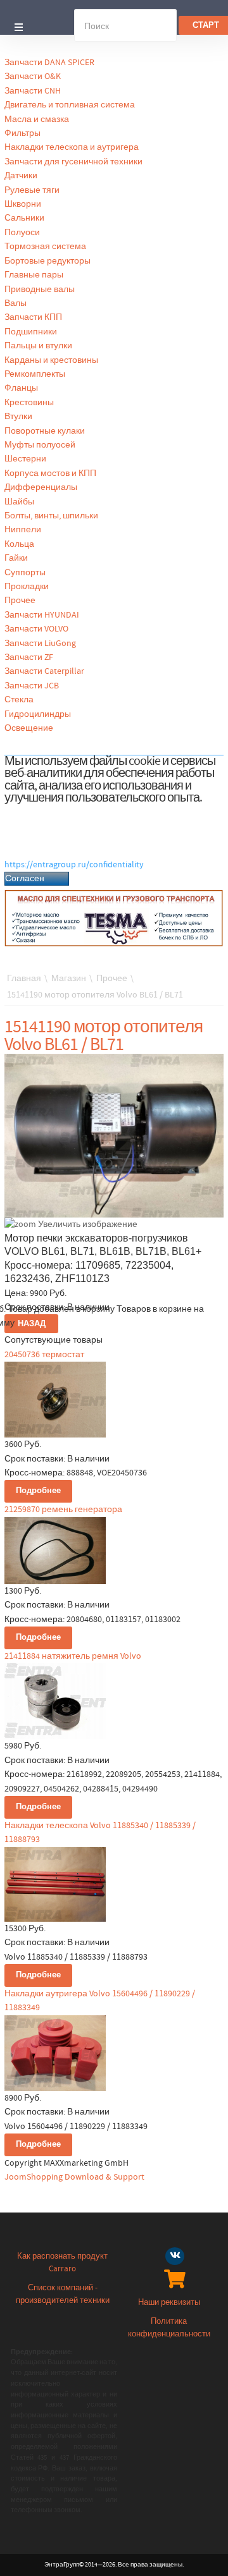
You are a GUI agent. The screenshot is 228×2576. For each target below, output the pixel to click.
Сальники (24, 218)
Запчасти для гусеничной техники (73, 162)
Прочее (20, 601)
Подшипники (31, 332)
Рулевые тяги (32, 190)
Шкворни (23, 204)
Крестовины (29, 403)
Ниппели (23, 530)
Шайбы (19, 502)
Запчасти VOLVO (36, 629)
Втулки (18, 417)
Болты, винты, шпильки (51, 516)
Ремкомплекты (35, 374)
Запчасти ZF (29, 657)
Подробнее (38, 1491)
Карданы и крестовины (51, 360)
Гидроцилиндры (38, 714)
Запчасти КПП (33, 317)
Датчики (21, 176)
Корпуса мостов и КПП (50, 473)
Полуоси (22, 233)
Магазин (69, 979)
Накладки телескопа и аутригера (72, 147)
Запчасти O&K (33, 76)
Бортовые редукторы (47, 261)
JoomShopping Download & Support (74, 2177)
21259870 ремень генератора (63, 1510)
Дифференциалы (41, 487)
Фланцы (21, 388)
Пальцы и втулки (38, 346)
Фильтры (22, 133)
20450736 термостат (44, 1355)
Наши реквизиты (169, 2303)
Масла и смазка (37, 119)
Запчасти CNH (33, 91)
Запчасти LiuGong (40, 644)
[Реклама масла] (114, 918)
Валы (16, 303)
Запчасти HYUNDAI (42, 615)
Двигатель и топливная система (70, 105)
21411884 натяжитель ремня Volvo (73, 1656)
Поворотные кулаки (45, 431)
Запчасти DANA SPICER (49, 63)
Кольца (19, 544)
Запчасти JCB (32, 686)
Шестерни (25, 459)
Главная (24, 979)
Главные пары (34, 275)
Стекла (19, 700)
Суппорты (25, 573)
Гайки (16, 558)
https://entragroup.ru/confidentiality (74, 865)
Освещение (29, 728)
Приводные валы (40, 290)
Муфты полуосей (40, 445)
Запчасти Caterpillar (44, 671)
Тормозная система (45, 247)
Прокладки (27, 587)
